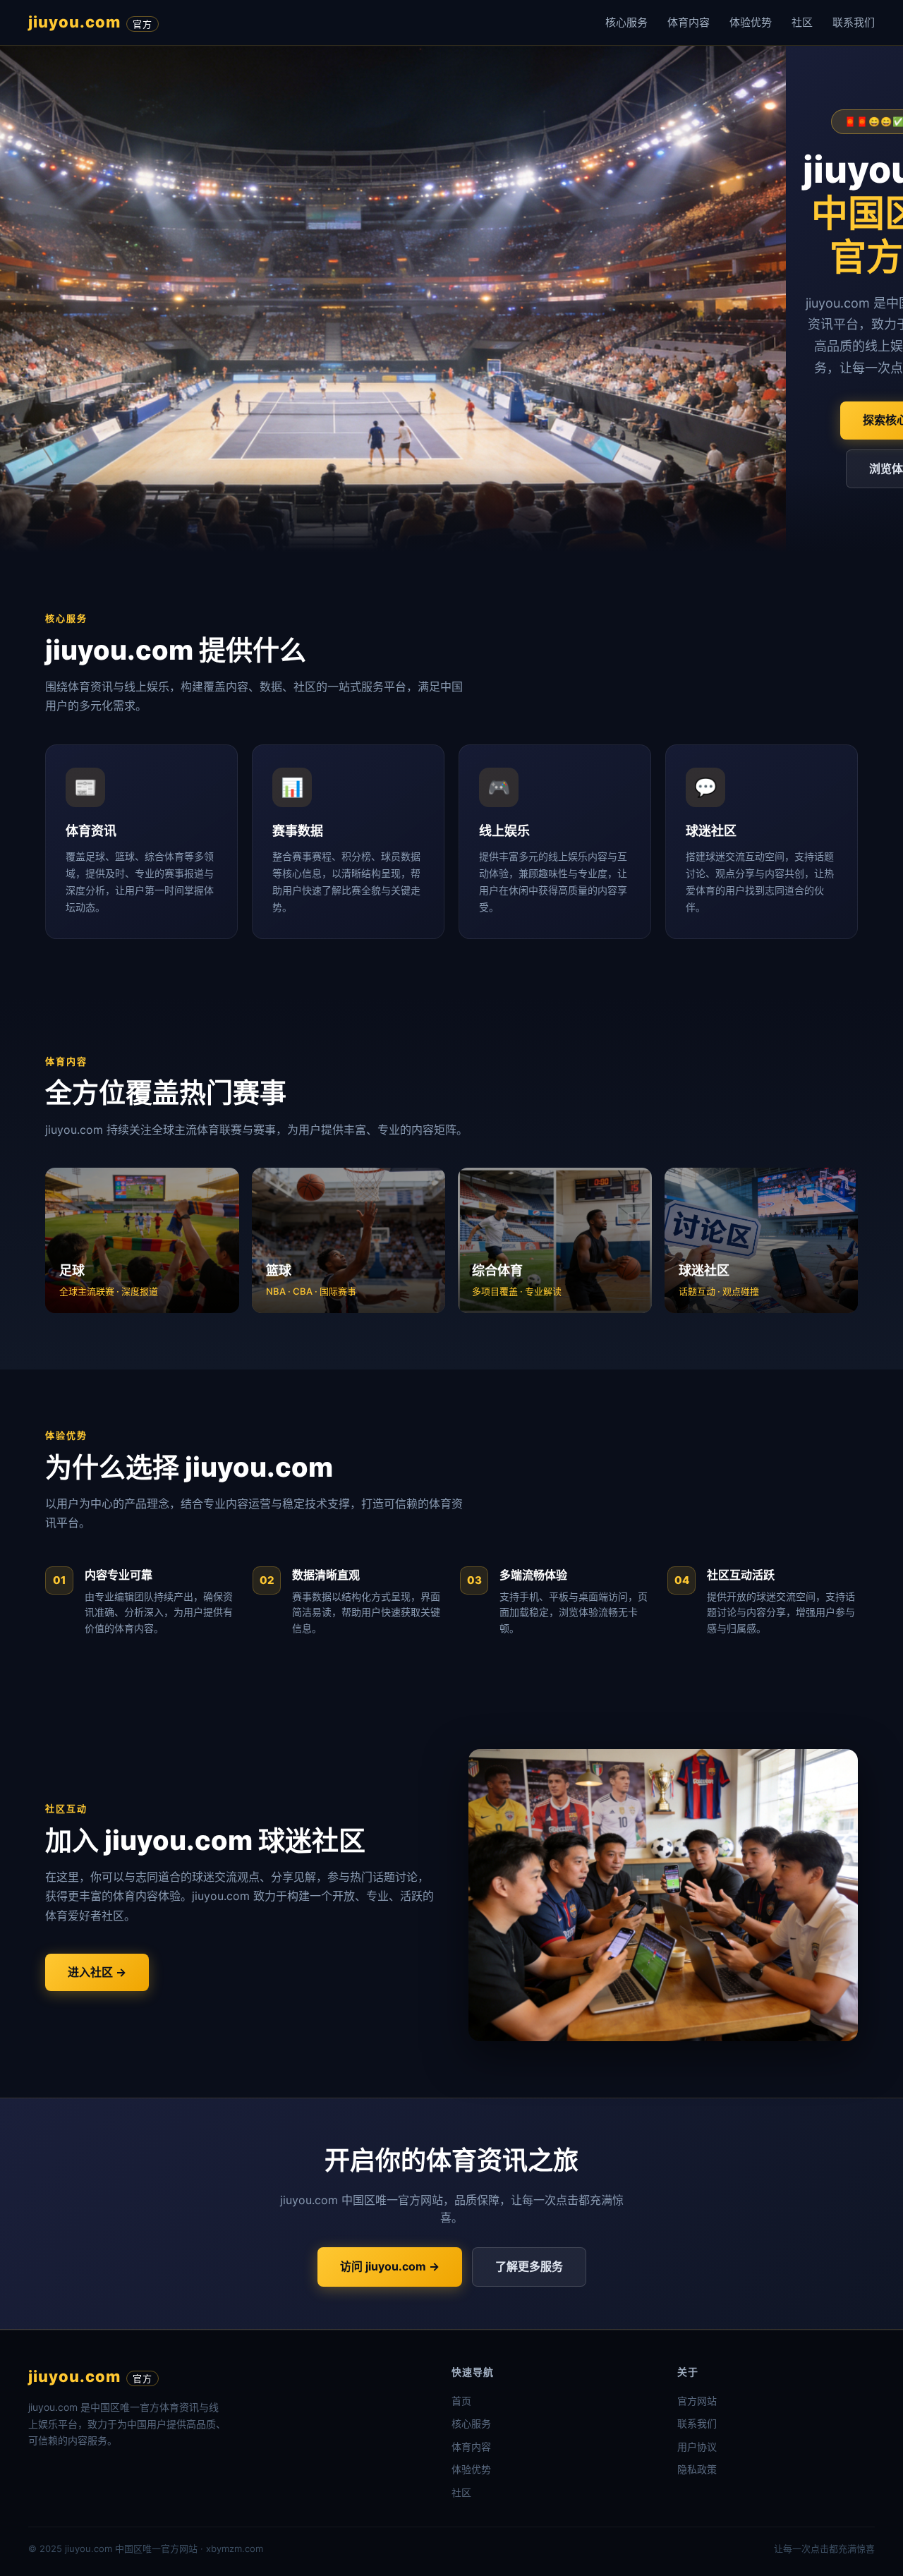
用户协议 (697, 2447)
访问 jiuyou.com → (390, 2266)
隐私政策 (697, 2469)
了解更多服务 (529, 2266)
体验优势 (751, 22)
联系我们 (854, 22)
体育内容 (689, 22)
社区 (802, 22)
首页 (461, 2401)
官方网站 (697, 2401)
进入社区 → (97, 1972)
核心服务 (626, 22)
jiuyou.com (90, 22)
